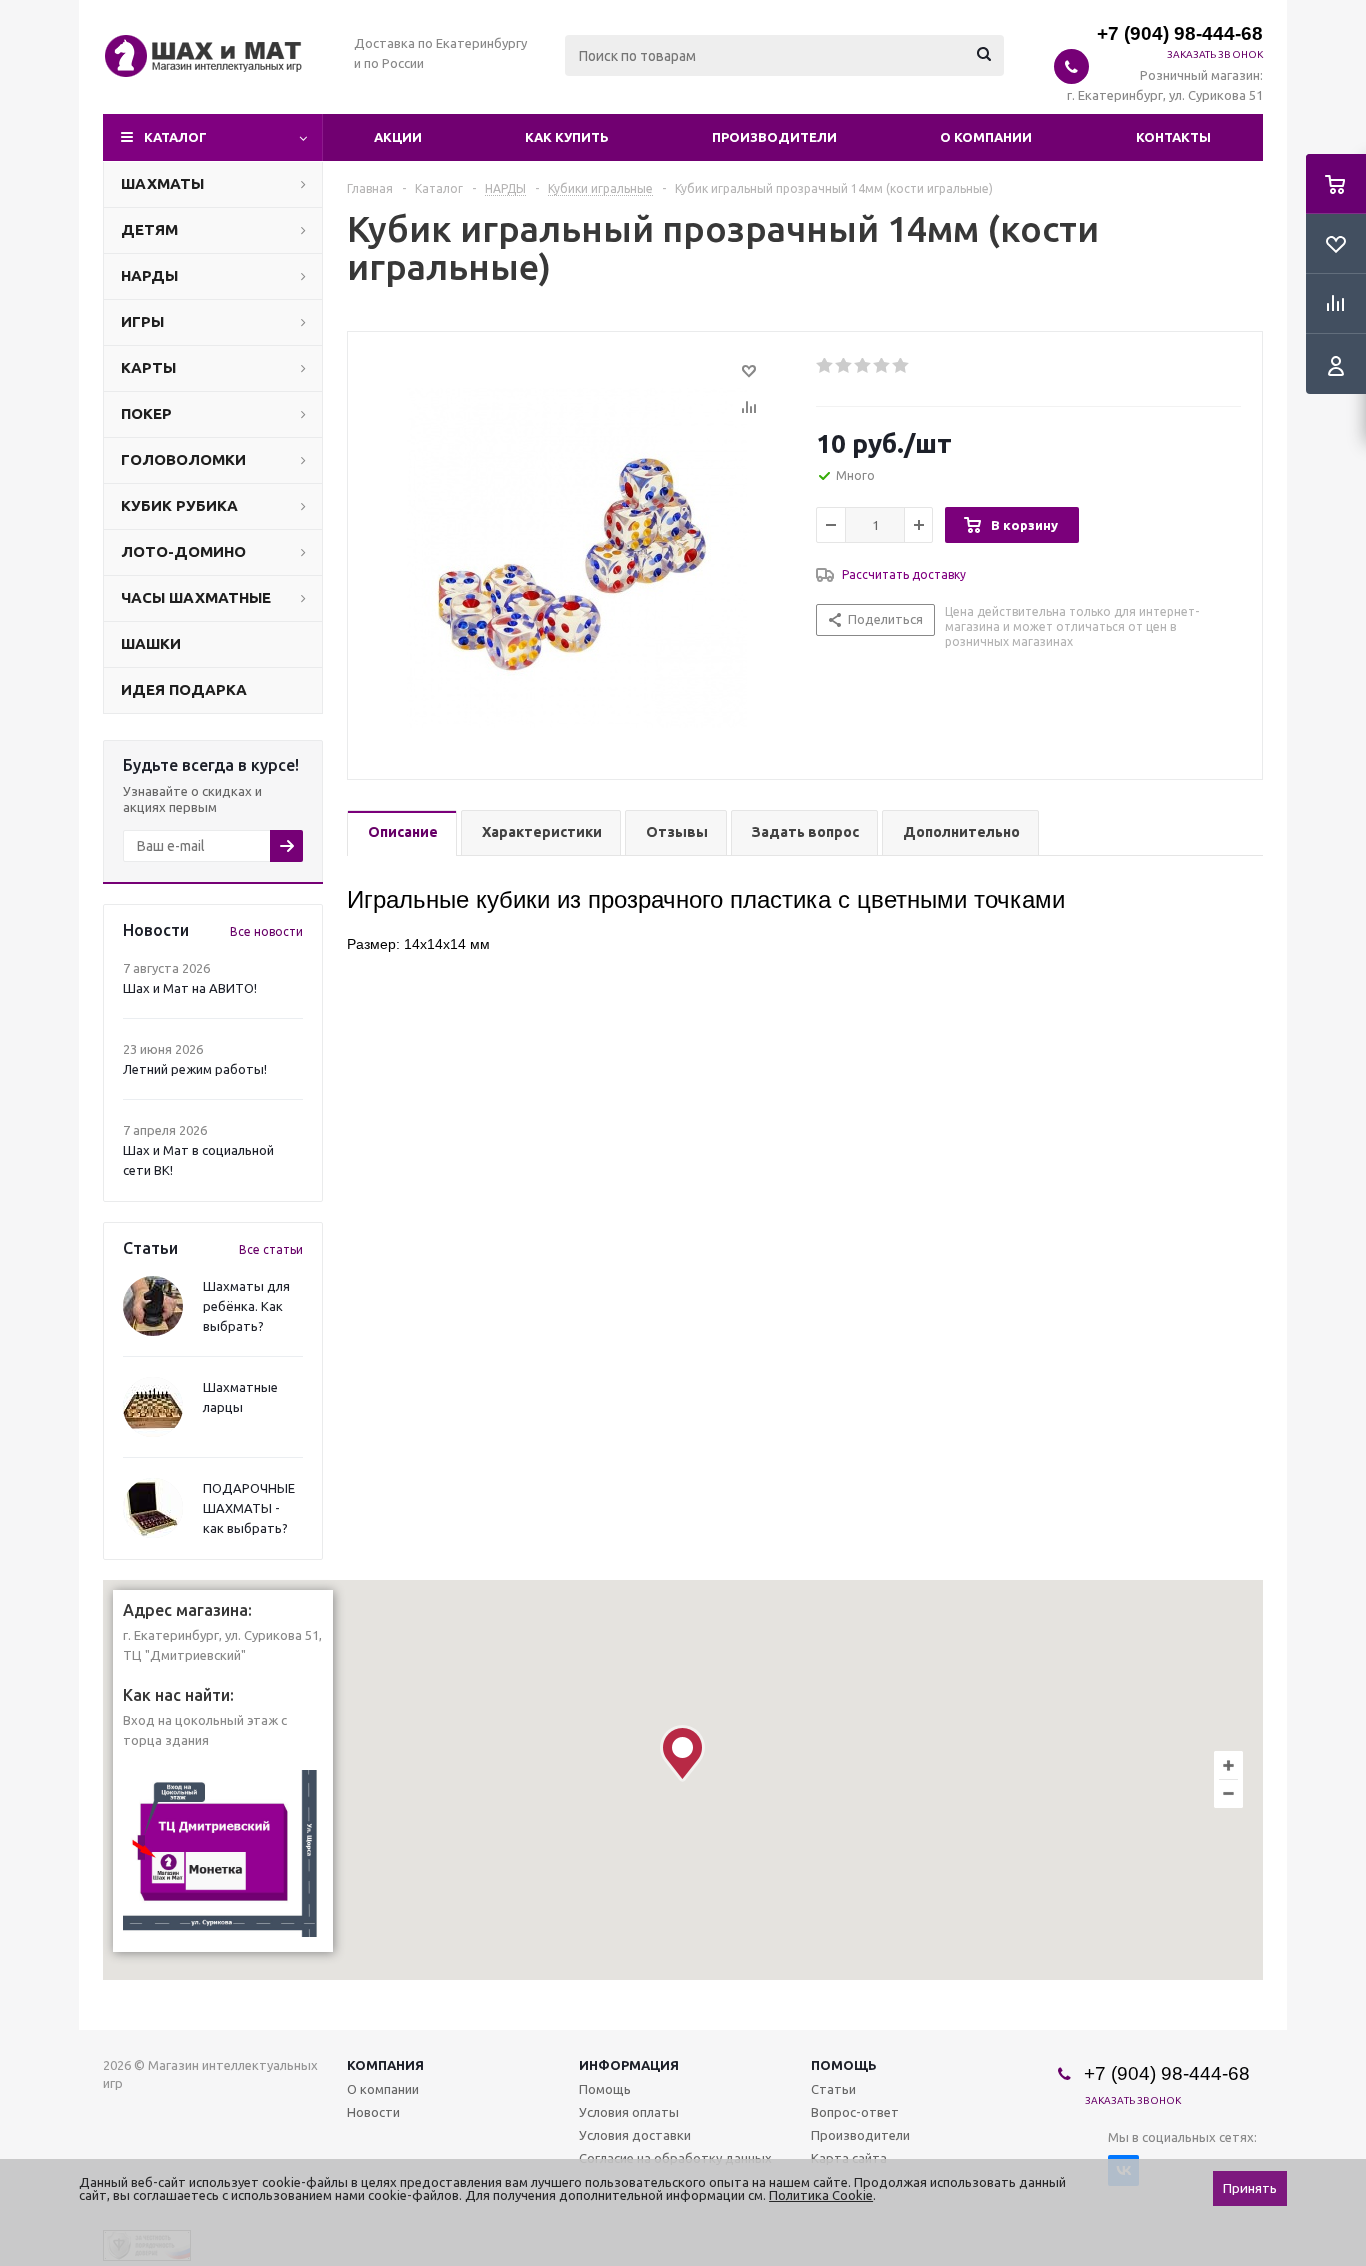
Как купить (567, 137)
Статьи (833, 2089)
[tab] (402, 833)
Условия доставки (635, 2135)
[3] (863, 366)
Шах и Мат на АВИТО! (190, 988)
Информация (629, 2065)
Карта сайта (849, 2158)
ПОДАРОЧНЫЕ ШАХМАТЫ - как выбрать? (249, 1508)
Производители (774, 137)
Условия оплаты (629, 2112)
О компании (986, 137)
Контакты (1173, 137)
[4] (882, 366)
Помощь (844, 2065)
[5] (901, 366)
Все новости (266, 931)
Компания (385, 2065)
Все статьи (271, 1249)
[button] (682, 1753)
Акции (398, 137)
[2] (844, 366)
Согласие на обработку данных (675, 2158)
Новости (373, 2112)
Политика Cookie (821, 2195)
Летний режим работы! (195, 1069)
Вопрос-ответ (855, 2112)
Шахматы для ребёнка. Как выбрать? (246, 1306)
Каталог (175, 137)
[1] (825, 366)
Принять (1250, 2188)
